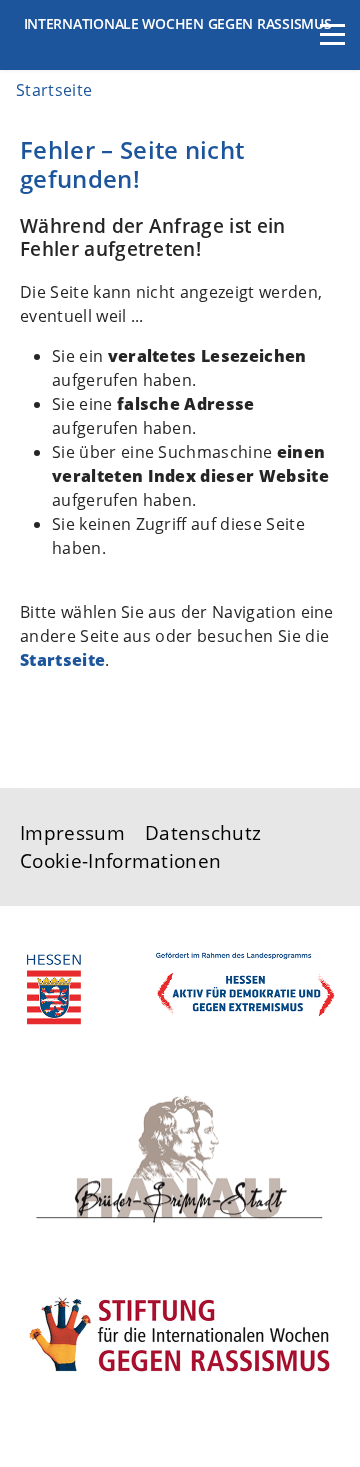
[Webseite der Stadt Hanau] (180, 1157)
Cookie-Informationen (120, 860)
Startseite (62, 660)
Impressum (72, 832)
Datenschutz (203, 832)
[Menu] (332, 45)
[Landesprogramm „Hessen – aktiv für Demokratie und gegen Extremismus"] (180, 983)
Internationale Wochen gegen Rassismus (178, 23)
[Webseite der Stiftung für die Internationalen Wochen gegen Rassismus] (180, 1330)
